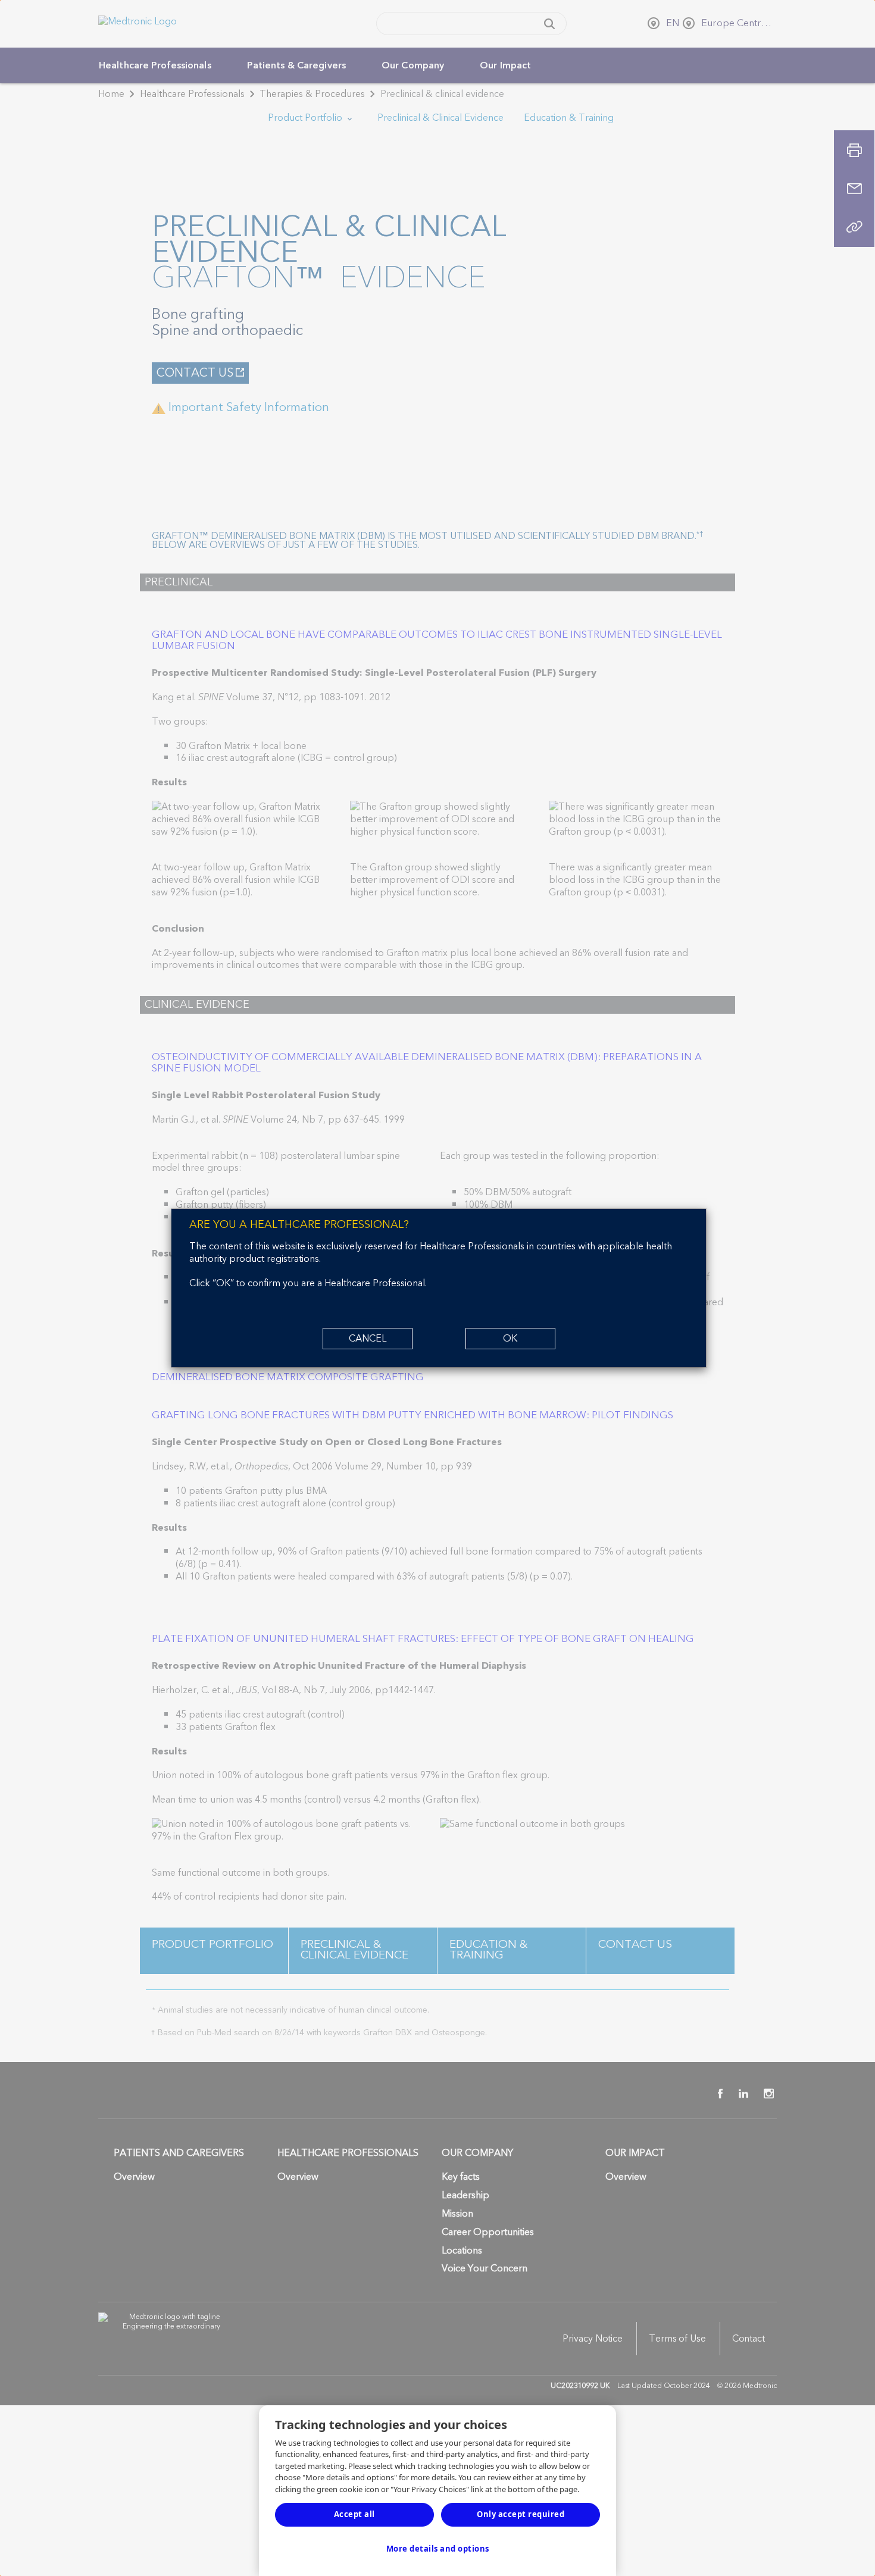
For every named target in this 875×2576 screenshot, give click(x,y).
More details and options (438, 2549)
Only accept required (521, 2514)
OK (510, 1339)
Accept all (354, 2514)
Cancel (368, 1339)
